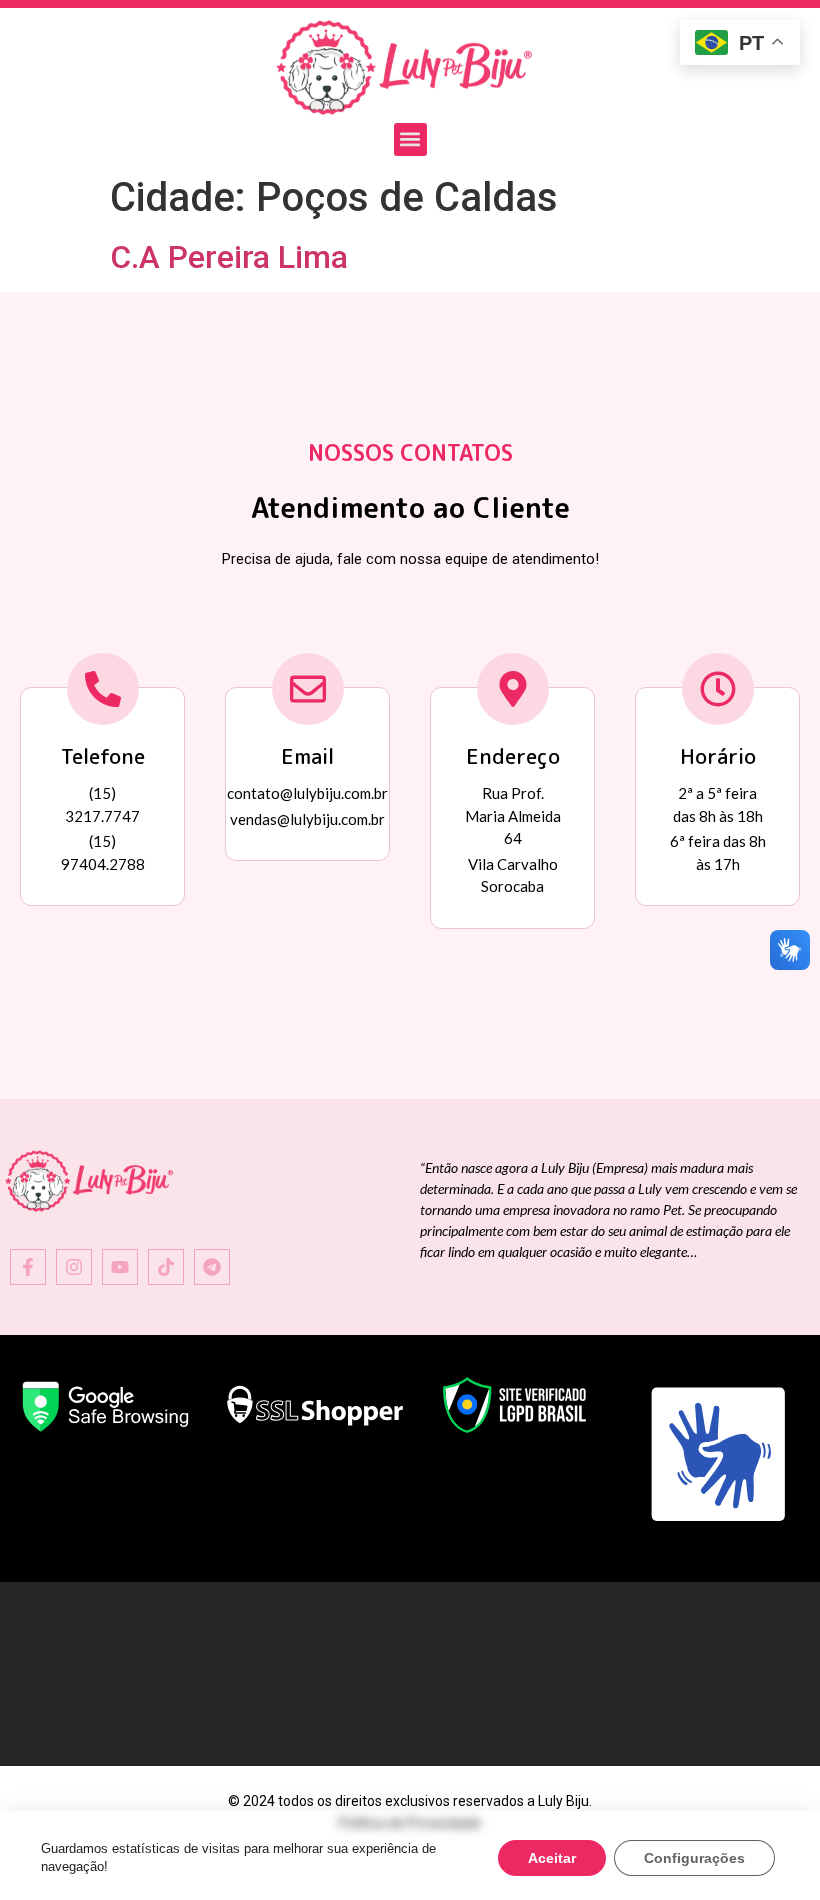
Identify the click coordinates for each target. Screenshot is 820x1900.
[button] (410, 139)
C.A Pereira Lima (229, 257)
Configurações (694, 1858)
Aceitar (552, 1858)
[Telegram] (212, 1267)
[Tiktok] (166, 1267)
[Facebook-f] (28, 1267)
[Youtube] (120, 1267)
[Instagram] (74, 1267)
